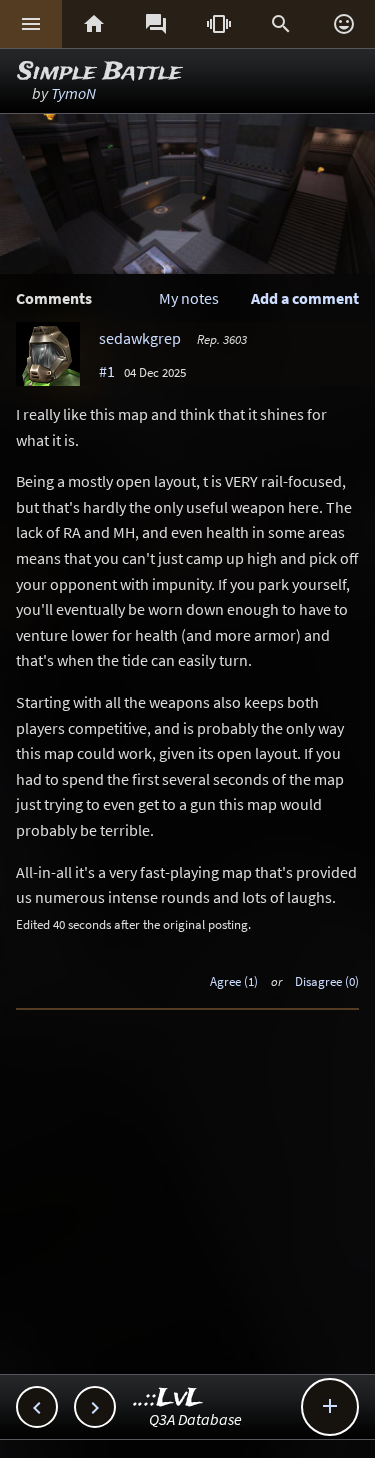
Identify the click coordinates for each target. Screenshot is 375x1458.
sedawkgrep (140, 338)
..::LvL (168, 1398)
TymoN (73, 93)
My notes (189, 298)
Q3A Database (195, 1419)
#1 (107, 371)
